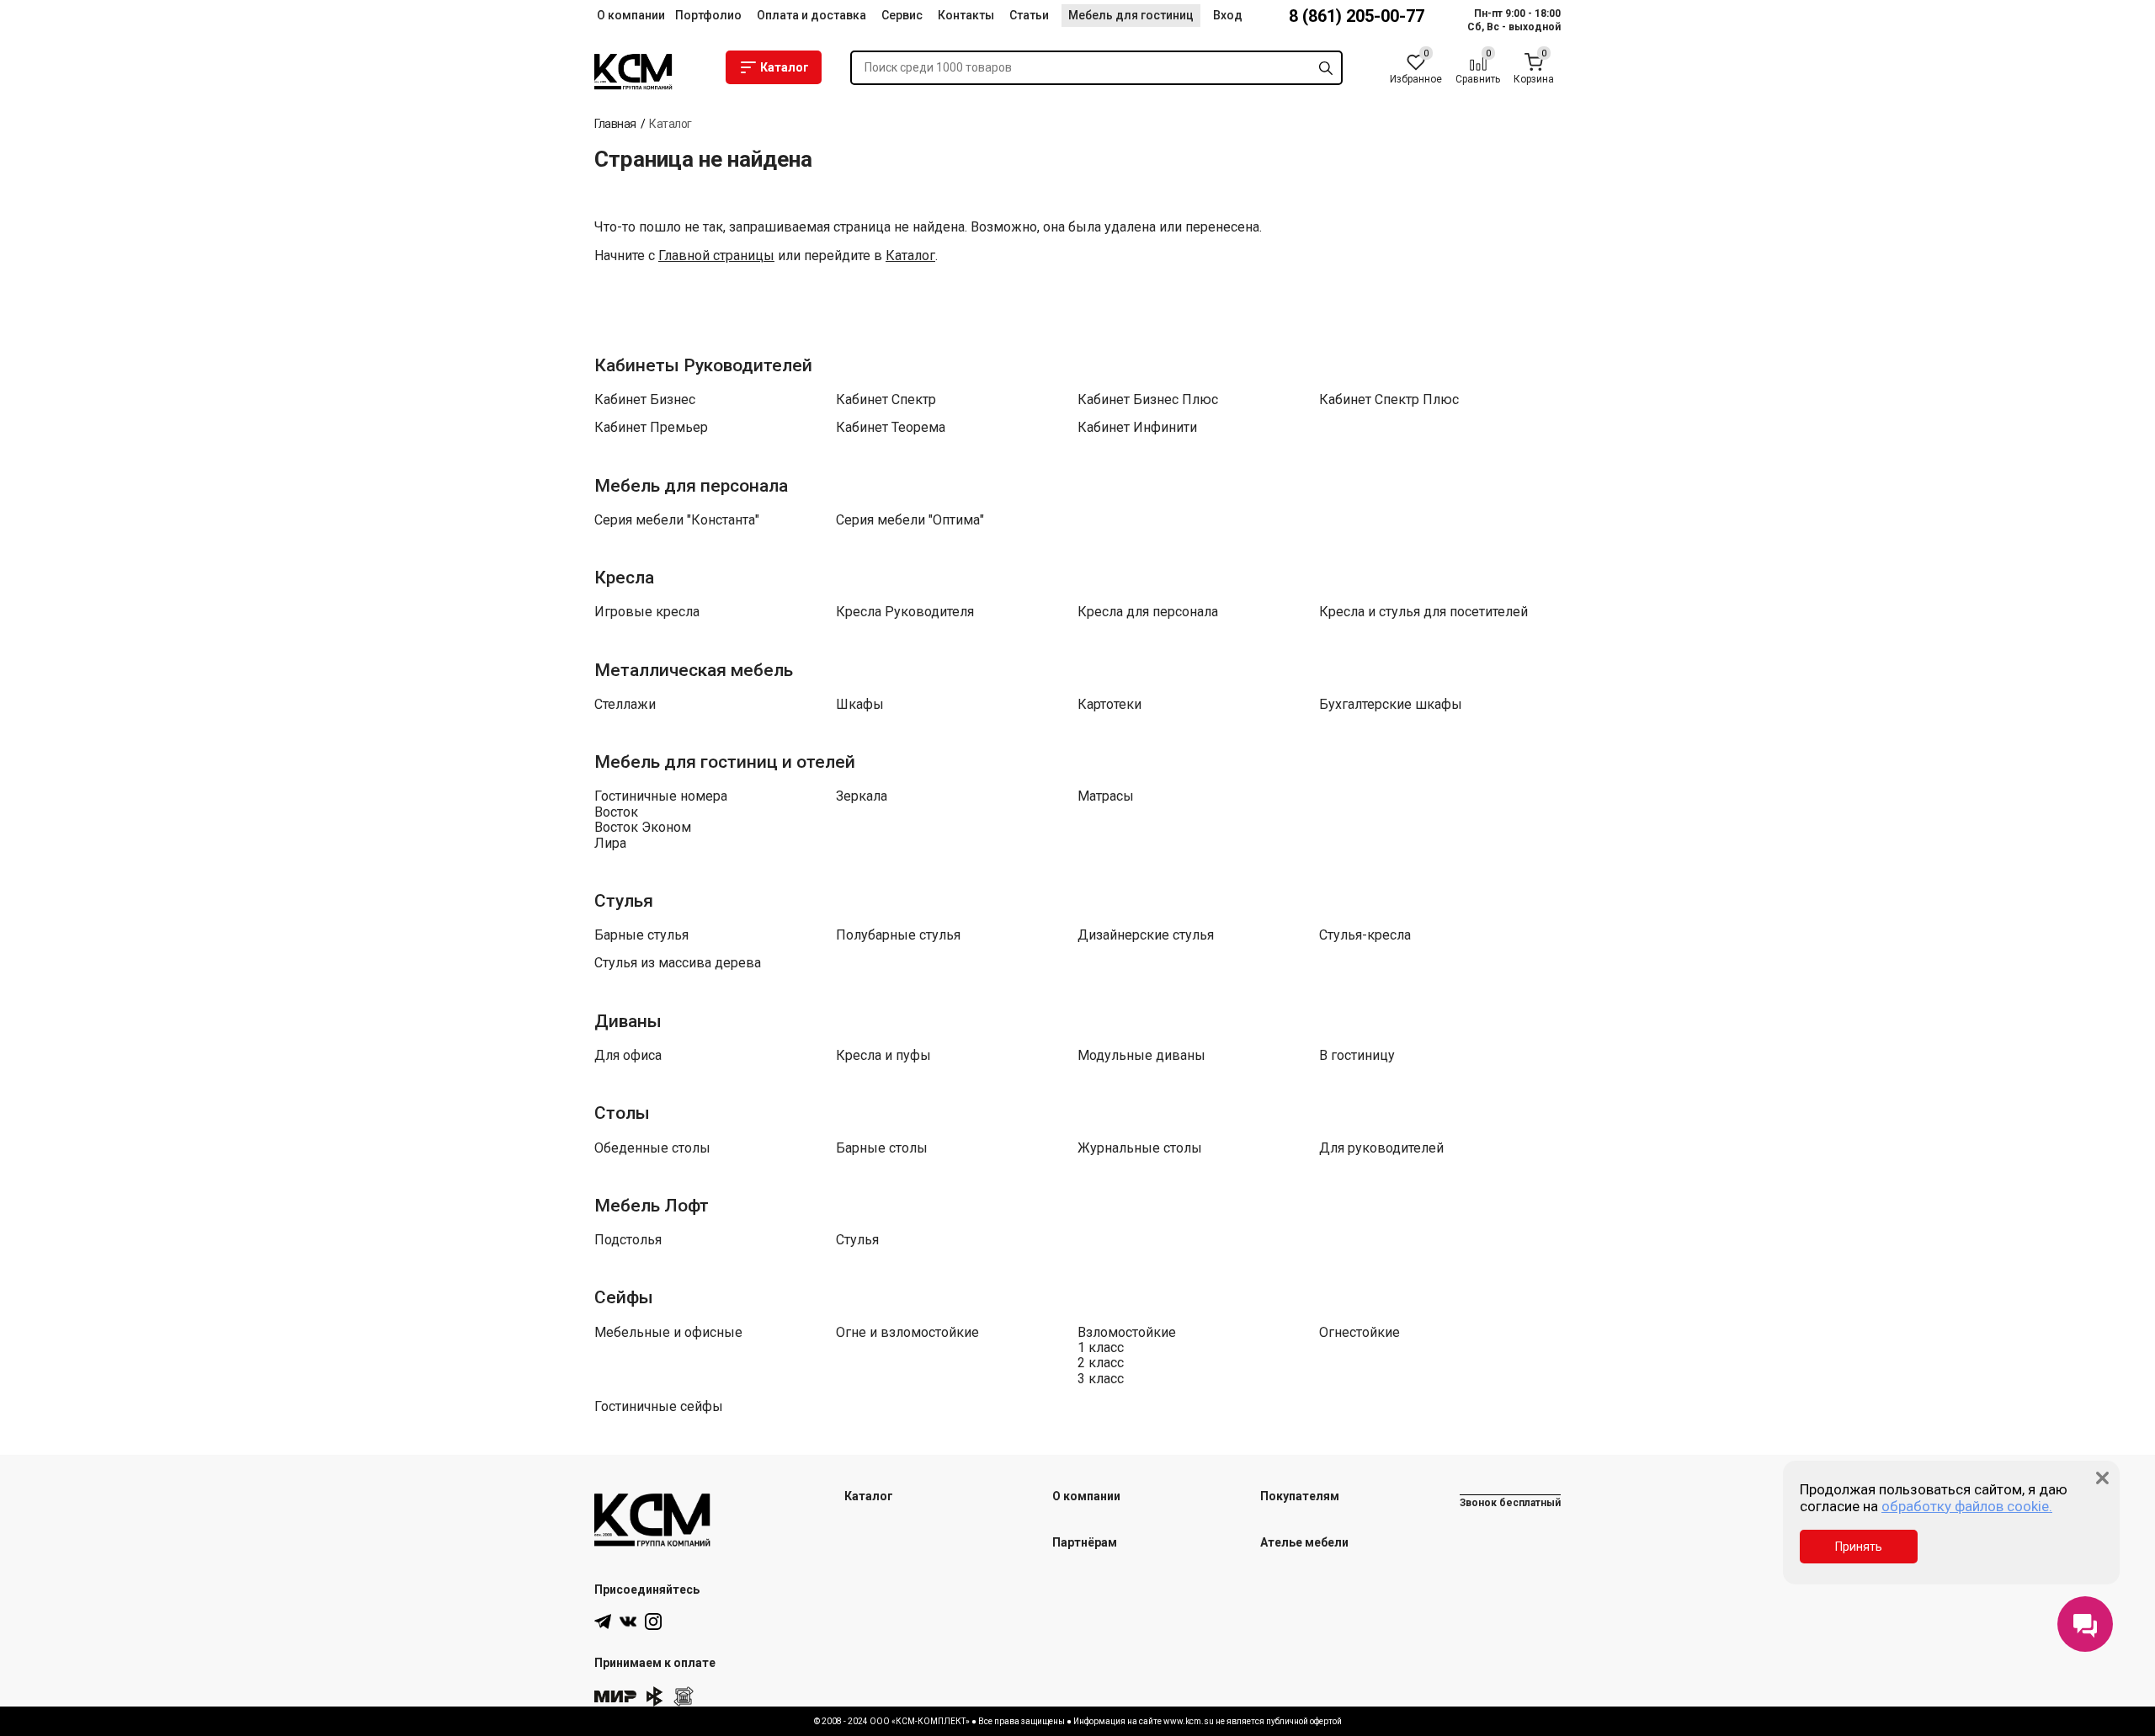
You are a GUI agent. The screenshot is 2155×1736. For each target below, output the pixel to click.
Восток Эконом (643, 828)
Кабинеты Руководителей (703, 365)
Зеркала (862, 796)
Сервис (902, 15)
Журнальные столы (1140, 1148)
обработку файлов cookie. (1967, 1506)
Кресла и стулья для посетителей (1423, 612)
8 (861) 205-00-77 (1357, 16)
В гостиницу (1357, 1056)
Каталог (785, 67)
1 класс (1101, 1348)
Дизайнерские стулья (1146, 935)
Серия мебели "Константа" (677, 520)
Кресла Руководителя (905, 612)
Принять (1859, 1547)
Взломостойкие (1127, 1333)
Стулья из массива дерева (678, 963)
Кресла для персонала (1148, 612)
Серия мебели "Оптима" (910, 520)
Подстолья (628, 1240)
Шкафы (860, 705)
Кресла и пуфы (883, 1056)
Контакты (966, 15)
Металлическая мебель (694, 670)
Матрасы (1106, 796)
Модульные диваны (1141, 1056)
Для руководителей (1381, 1148)
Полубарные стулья (898, 935)
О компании (631, 15)
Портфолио (708, 15)
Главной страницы (716, 256)
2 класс (1101, 1363)
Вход (1228, 15)
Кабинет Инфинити (1137, 428)
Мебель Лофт (652, 1206)
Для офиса (628, 1056)
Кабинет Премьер (651, 428)
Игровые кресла (647, 612)
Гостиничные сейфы (659, 1407)
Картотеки (1109, 705)
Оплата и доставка (811, 15)
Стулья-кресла (1365, 935)
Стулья (624, 901)
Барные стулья (641, 935)
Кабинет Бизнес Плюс (1148, 400)
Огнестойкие (1360, 1333)
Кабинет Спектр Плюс (1389, 400)
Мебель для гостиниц (1131, 15)
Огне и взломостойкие (907, 1333)
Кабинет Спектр (886, 400)
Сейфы (624, 1297)
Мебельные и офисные (668, 1333)
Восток (616, 812)
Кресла (624, 578)
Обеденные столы (652, 1148)
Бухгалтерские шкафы (1391, 705)
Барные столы (882, 1148)
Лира (610, 844)
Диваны (628, 1021)
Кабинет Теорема (891, 428)
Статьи (1029, 15)
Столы (622, 1113)
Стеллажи (625, 705)
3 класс (1101, 1379)
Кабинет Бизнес (645, 400)
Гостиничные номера (661, 796)
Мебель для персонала (691, 486)
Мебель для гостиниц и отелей (725, 762)
